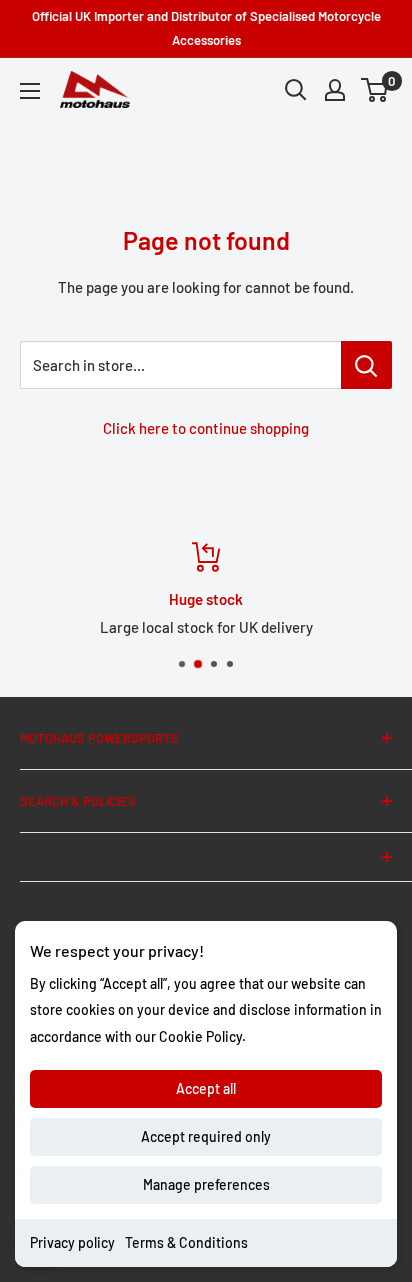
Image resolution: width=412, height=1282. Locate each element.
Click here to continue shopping (206, 428)
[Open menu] (30, 91)
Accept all (206, 1088)
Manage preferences (206, 1184)
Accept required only (206, 1136)
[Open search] (296, 90)
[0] (375, 90)
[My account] (335, 90)
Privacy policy (72, 1242)
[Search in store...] (366, 365)
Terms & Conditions (186, 1242)
